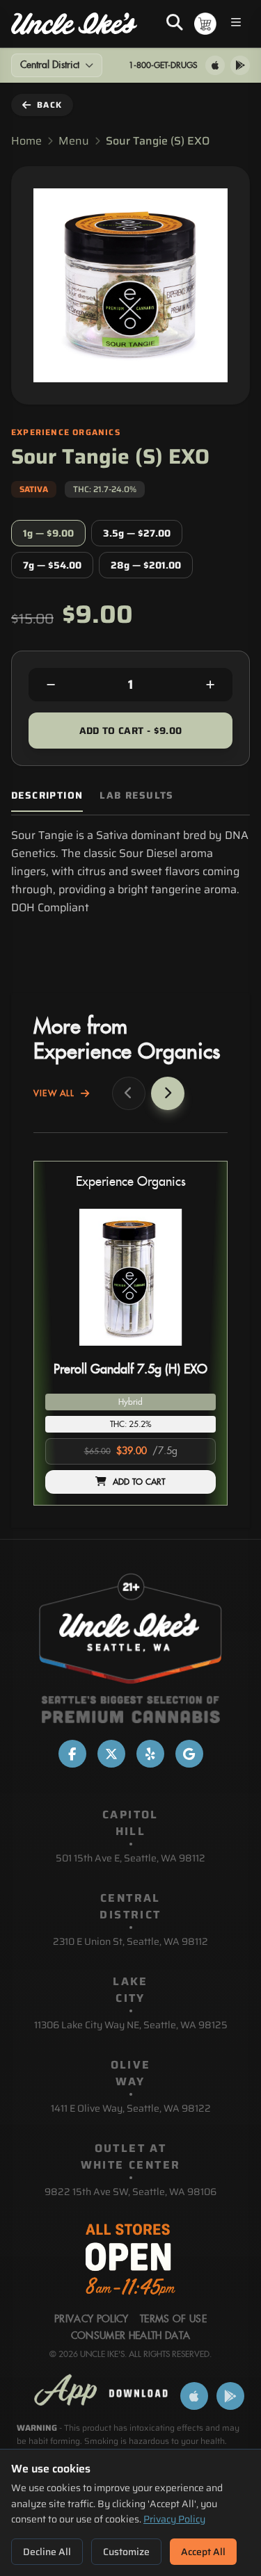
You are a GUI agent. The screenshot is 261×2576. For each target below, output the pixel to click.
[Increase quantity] (210, 685)
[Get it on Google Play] (240, 65)
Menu (74, 141)
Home (26, 141)
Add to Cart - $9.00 (131, 731)
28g (146, 565)
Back (49, 105)
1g (48, 533)
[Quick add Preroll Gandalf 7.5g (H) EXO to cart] (193, 1351)
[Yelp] (150, 1754)
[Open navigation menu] (236, 24)
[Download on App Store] (215, 65)
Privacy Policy (174, 2519)
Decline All (47, 2552)
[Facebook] (72, 1754)
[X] (111, 1754)
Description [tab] (47, 796)
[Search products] (175, 24)
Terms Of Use (173, 2320)
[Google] (189, 1754)
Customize (126, 2552)
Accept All (203, 2552)
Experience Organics (131, 1182)
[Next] (168, 1093)
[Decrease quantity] (51, 685)
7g (52, 565)
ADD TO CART (139, 1482)
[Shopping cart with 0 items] (205, 24)
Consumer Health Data (131, 2336)
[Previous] (129, 1093)
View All (54, 1093)
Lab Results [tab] (136, 796)
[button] (130, 1333)
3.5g (137, 533)
